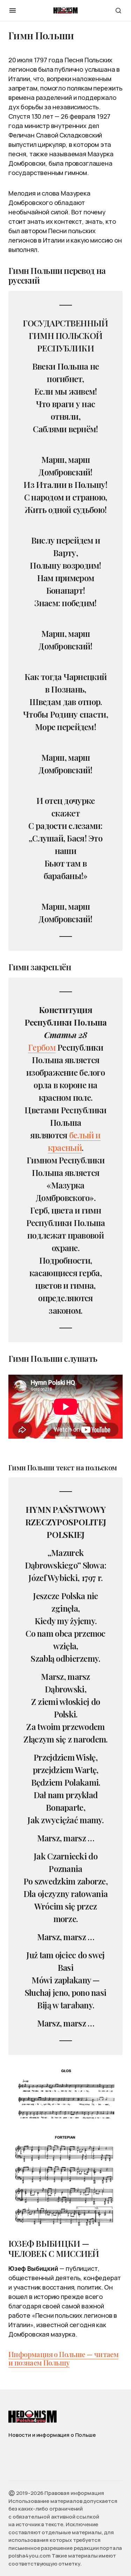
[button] (13, 10)
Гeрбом (42, 1047)
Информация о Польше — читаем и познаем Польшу (63, 2358)
